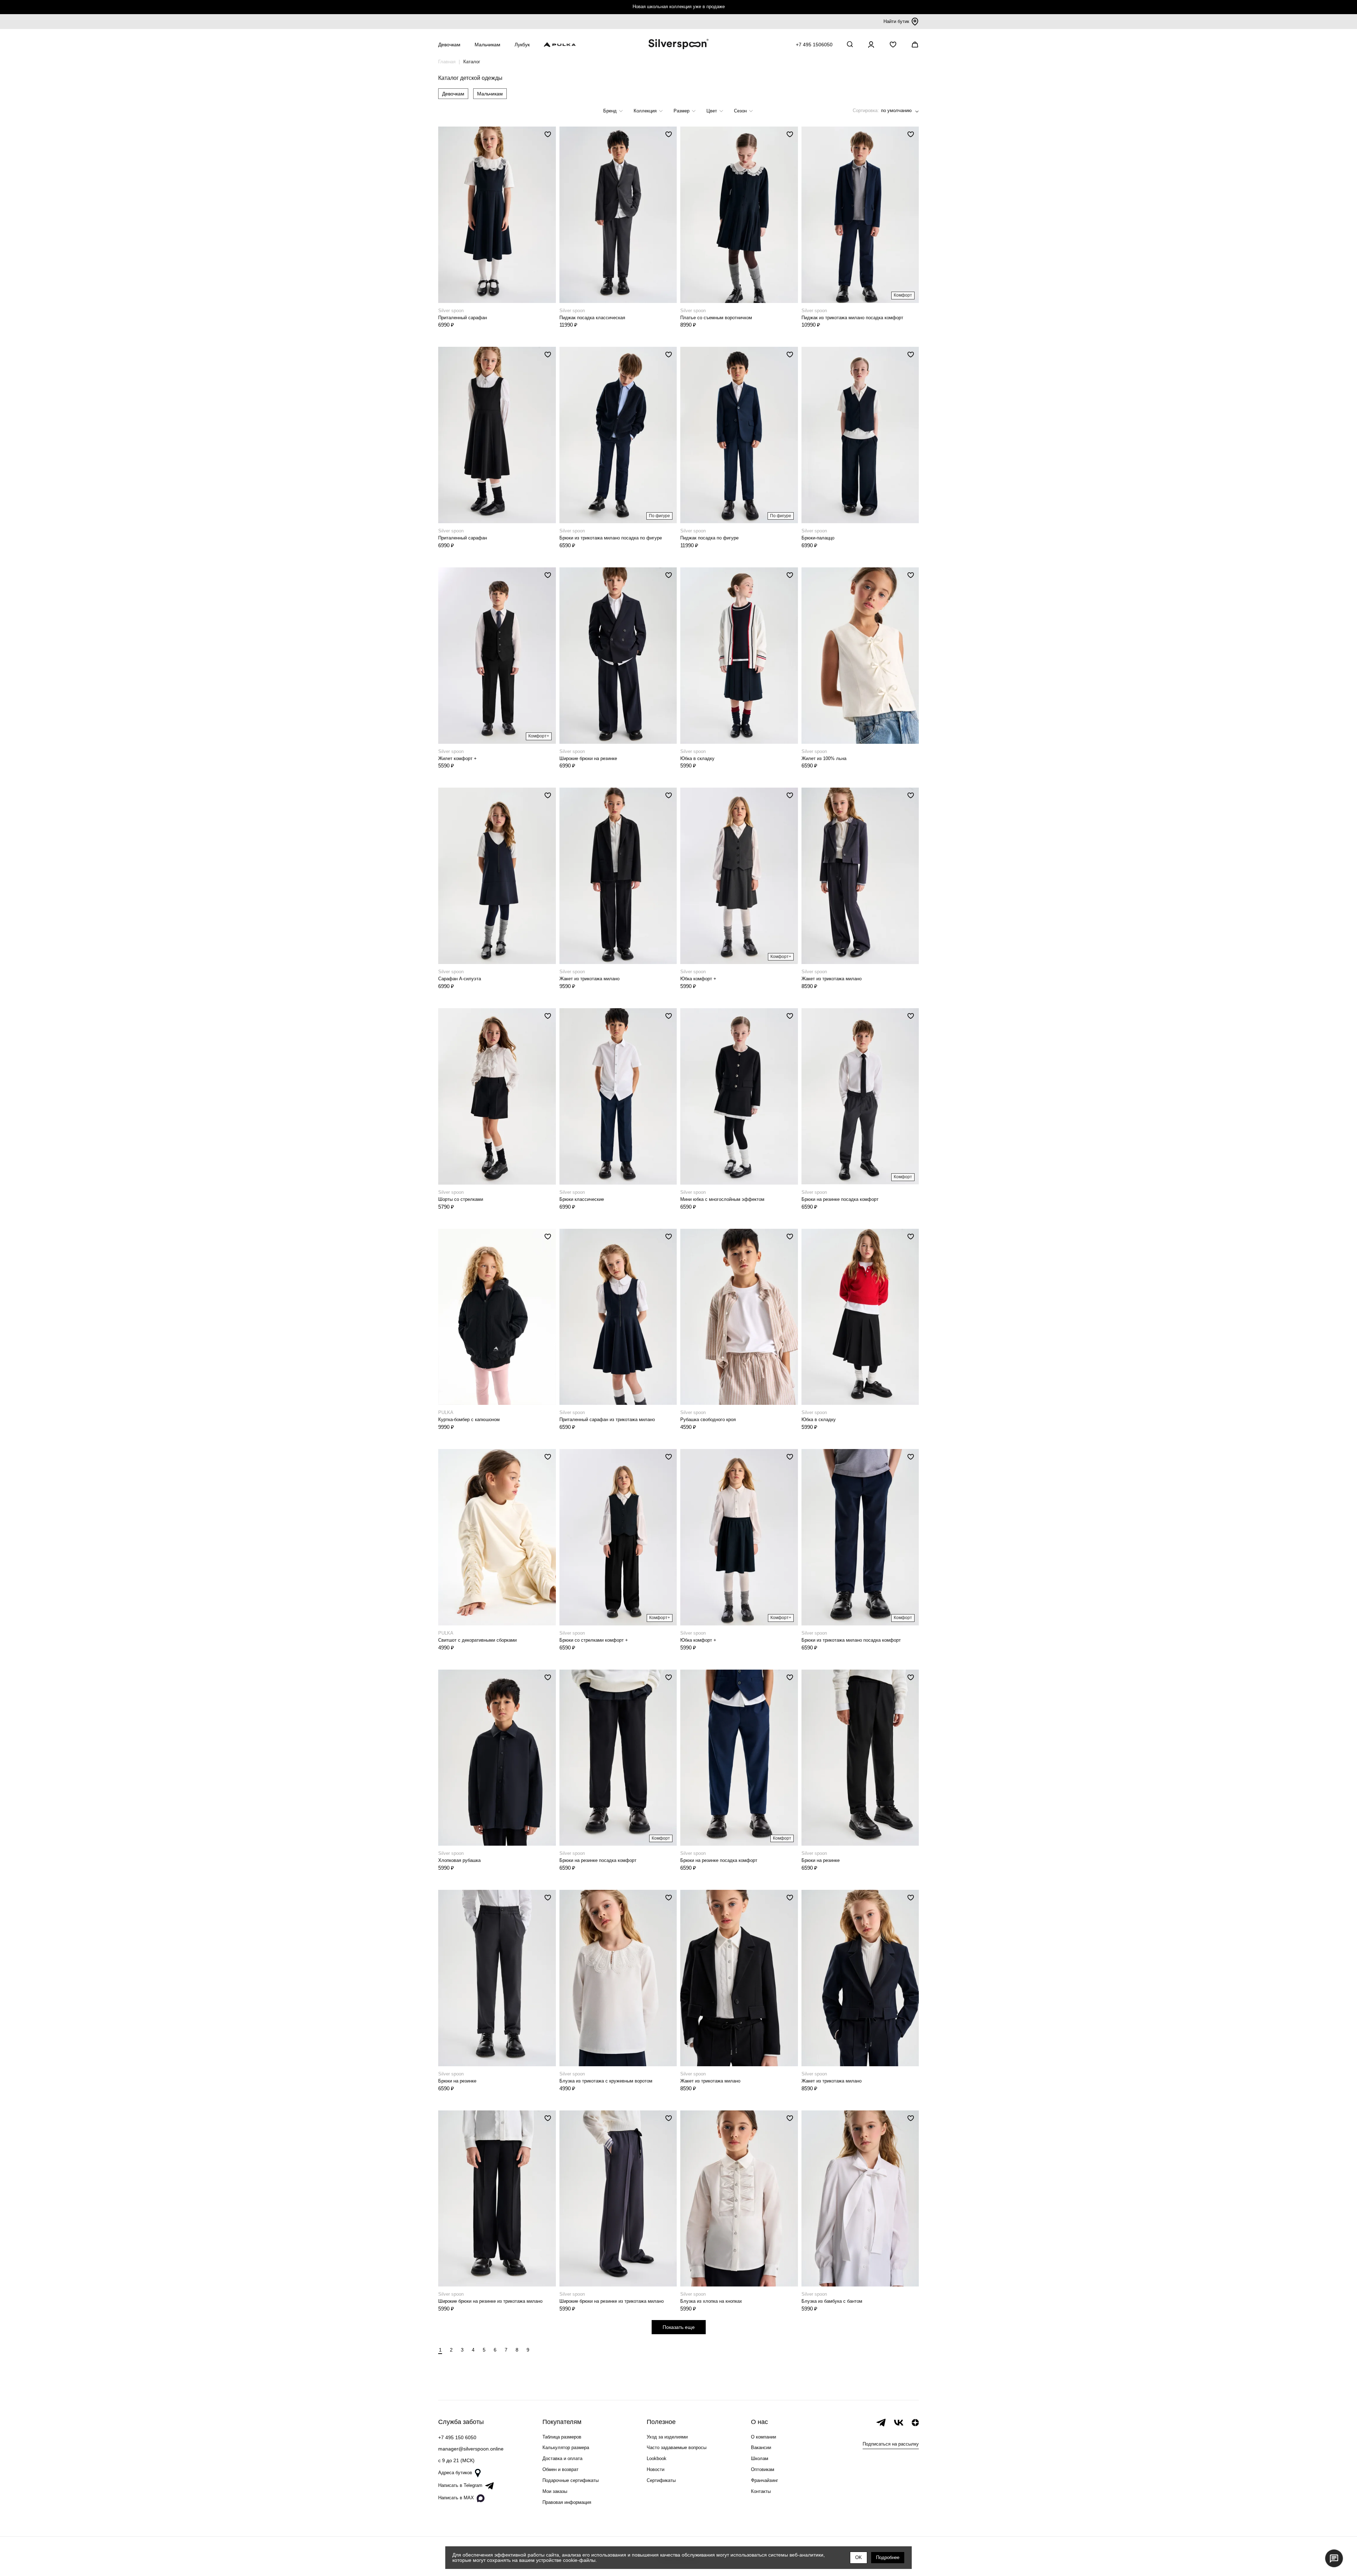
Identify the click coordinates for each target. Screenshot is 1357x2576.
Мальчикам (490, 94)
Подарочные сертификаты (571, 2480)
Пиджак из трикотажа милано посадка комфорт (852, 318)
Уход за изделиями (667, 2437)
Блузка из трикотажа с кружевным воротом (606, 2081)
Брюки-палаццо (818, 538)
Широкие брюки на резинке (588, 758)
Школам (760, 2458)
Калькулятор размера (566, 2448)
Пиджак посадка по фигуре (709, 538)
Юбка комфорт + (698, 979)
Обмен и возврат (560, 2469)
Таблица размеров (562, 2437)
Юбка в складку (697, 758)
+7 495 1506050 (814, 45)
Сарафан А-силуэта (460, 979)
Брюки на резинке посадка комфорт (840, 1199)
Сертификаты (661, 2480)
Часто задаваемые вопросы (677, 2448)
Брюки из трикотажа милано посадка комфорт (851, 1640)
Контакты (761, 2491)
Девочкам (453, 94)
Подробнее (888, 2557)
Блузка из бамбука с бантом (832, 2301)
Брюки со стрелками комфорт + (594, 1640)
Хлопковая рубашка (459, 1860)
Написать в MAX (456, 2498)
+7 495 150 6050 (457, 2437)
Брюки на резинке (821, 1860)
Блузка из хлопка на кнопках (711, 2301)
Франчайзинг (765, 2480)
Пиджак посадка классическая (592, 318)
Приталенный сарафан (463, 318)
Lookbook (657, 2458)
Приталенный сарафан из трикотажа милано (607, 1420)
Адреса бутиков (455, 2473)
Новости (656, 2469)
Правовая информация (567, 2502)
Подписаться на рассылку (891, 2444)
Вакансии (761, 2448)
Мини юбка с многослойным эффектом (722, 1199)
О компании (763, 2437)
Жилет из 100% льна (824, 758)
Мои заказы (555, 2491)
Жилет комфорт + (457, 758)
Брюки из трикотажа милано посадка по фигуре (611, 538)
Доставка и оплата (562, 2458)
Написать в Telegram (460, 2485)
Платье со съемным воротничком (716, 318)
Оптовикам (763, 2469)
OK (859, 2557)
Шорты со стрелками (461, 1199)
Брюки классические (582, 1199)
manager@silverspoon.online (471, 2449)
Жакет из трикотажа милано (589, 979)
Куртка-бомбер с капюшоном (469, 1420)
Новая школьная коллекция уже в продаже (679, 7)
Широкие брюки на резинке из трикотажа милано (490, 2301)
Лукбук (522, 45)
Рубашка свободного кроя (708, 1420)
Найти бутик (896, 21)
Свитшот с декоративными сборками (477, 1640)
